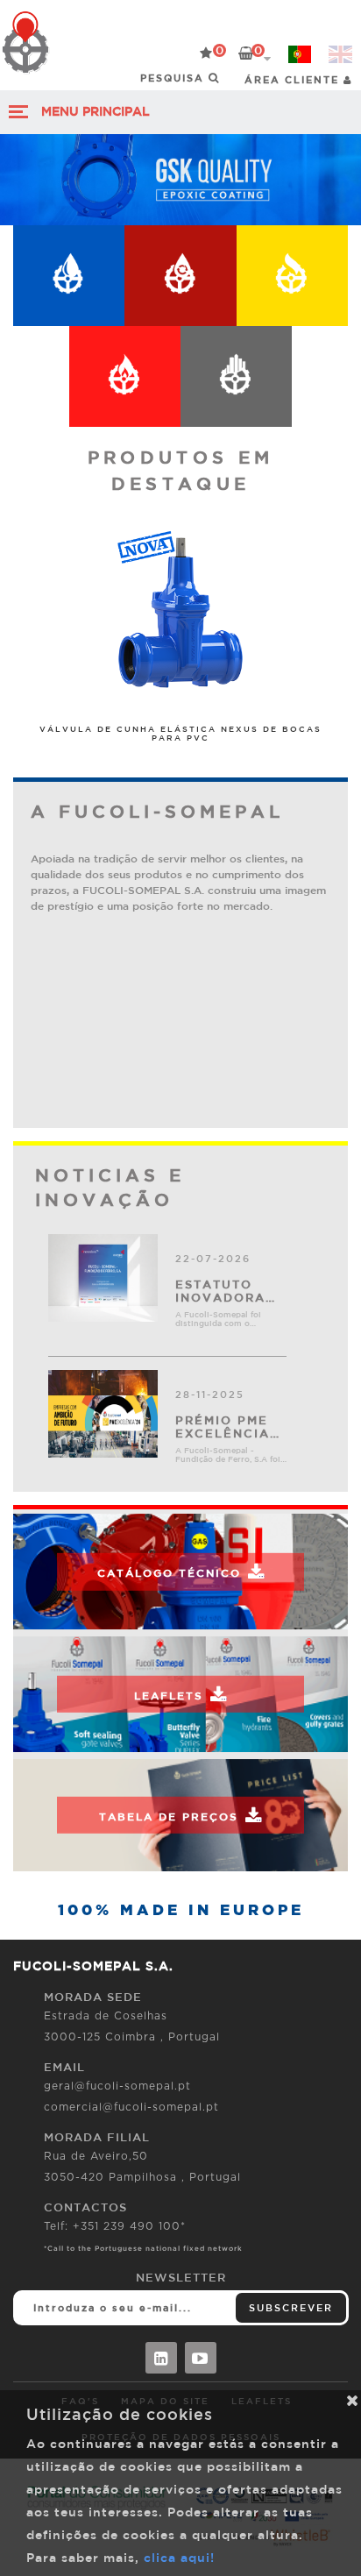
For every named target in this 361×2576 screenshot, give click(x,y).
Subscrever (291, 2307)
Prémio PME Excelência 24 (223, 1427)
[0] (206, 53)
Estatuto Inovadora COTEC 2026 (222, 1291)
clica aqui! (179, 2558)
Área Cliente (294, 79)
